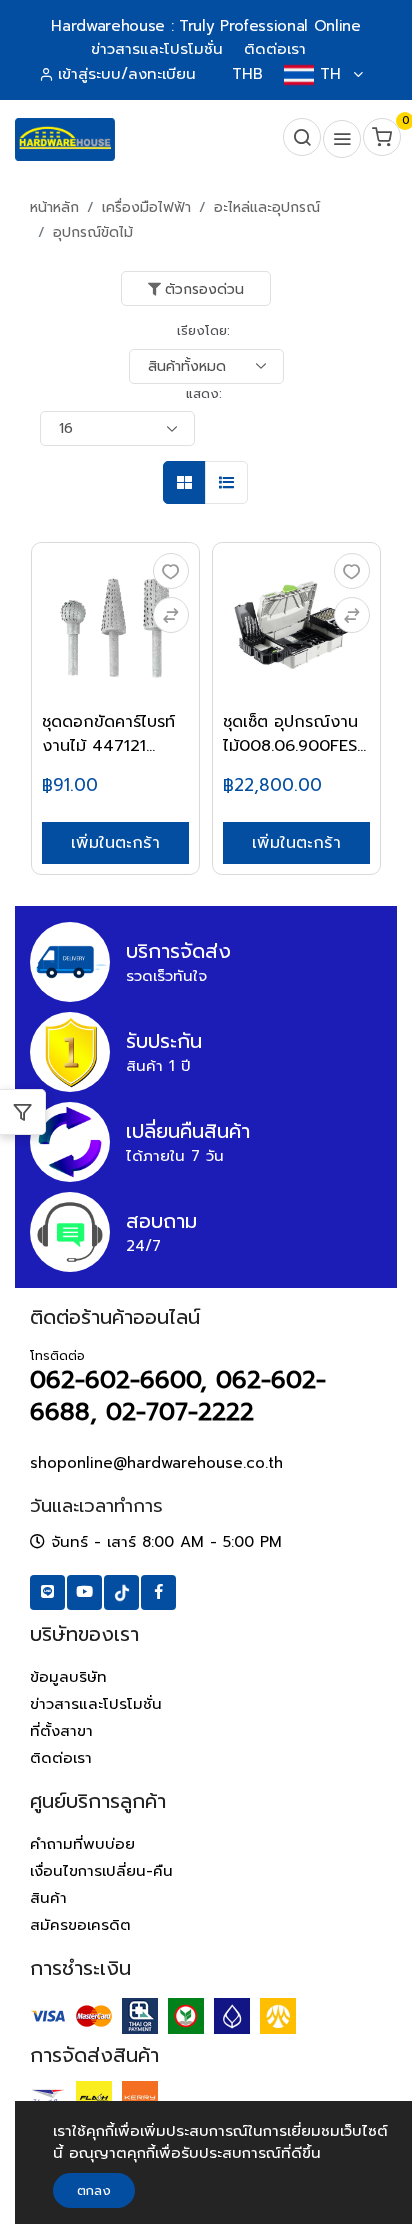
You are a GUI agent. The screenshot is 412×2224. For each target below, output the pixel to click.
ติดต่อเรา (61, 1758)
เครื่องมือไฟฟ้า (146, 207)
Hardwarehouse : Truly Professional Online (205, 26)
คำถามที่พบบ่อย (82, 1844)
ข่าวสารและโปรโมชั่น (96, 1704)
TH (330, 74)
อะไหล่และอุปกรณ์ (267, 207)
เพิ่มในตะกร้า (115, 843)
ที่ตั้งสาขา (61, 1731)
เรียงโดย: (203, 330)
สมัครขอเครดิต (80, 1925)
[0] (380, 139)
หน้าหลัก (54, 207)
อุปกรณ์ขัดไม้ (93, 232)
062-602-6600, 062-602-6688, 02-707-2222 (178, 1395)
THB (247, 74)
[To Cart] (171, 615)
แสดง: (204, 393)
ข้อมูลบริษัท (68, 1677)
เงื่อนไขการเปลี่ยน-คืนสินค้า (101, 1884)
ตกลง (94, 2190)
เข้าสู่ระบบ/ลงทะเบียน (127, 74)
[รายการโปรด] (171, 571)
